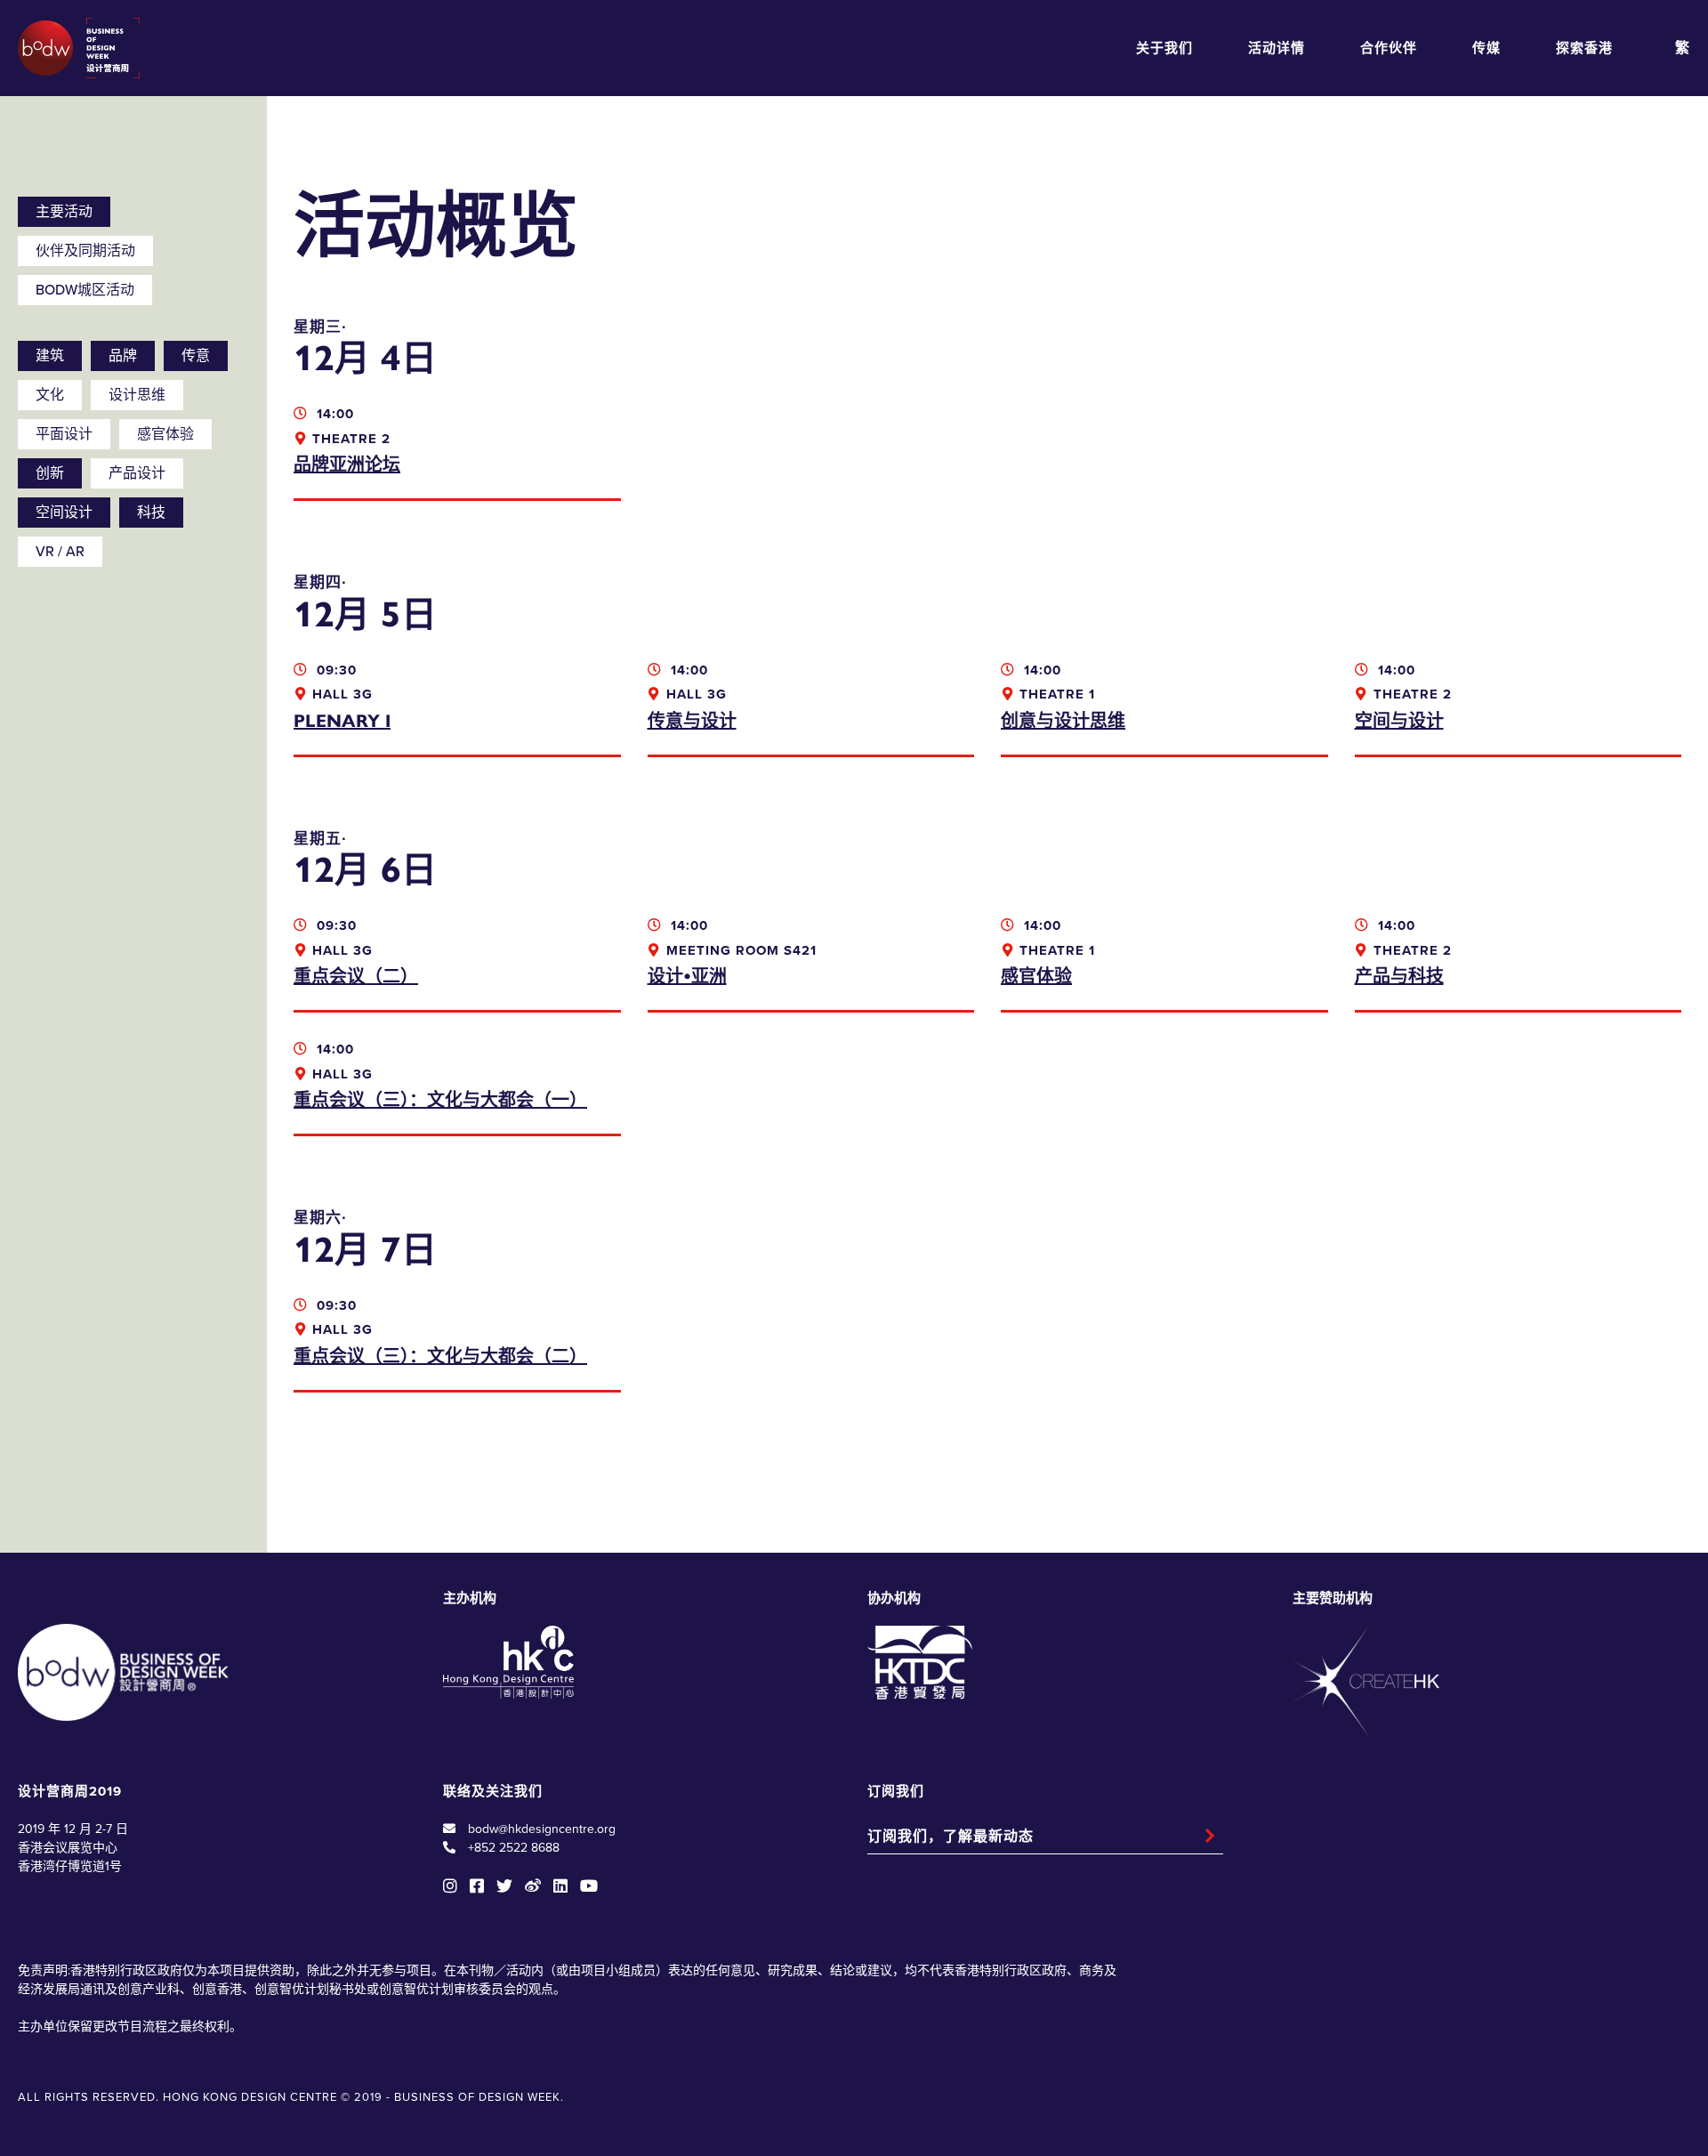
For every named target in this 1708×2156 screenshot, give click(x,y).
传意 (196, 356)
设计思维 (137, 395)
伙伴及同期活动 (85, 251)
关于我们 (1164, 48)
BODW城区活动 (85, 290)
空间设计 (64, 513)
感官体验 (165, 434)
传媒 (1486, 48)
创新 (50, 473)
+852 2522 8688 (514, 1848)
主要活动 (64, 212)
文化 (50, 395)
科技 (151, 513)
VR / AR (60, 552)
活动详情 (1277, 48)
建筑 (50, 356)
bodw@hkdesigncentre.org (542, 1829)
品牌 (123, 356)
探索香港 (1584, 48)
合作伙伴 (1389, 48)
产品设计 (137, 473)
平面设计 (64, 434)
